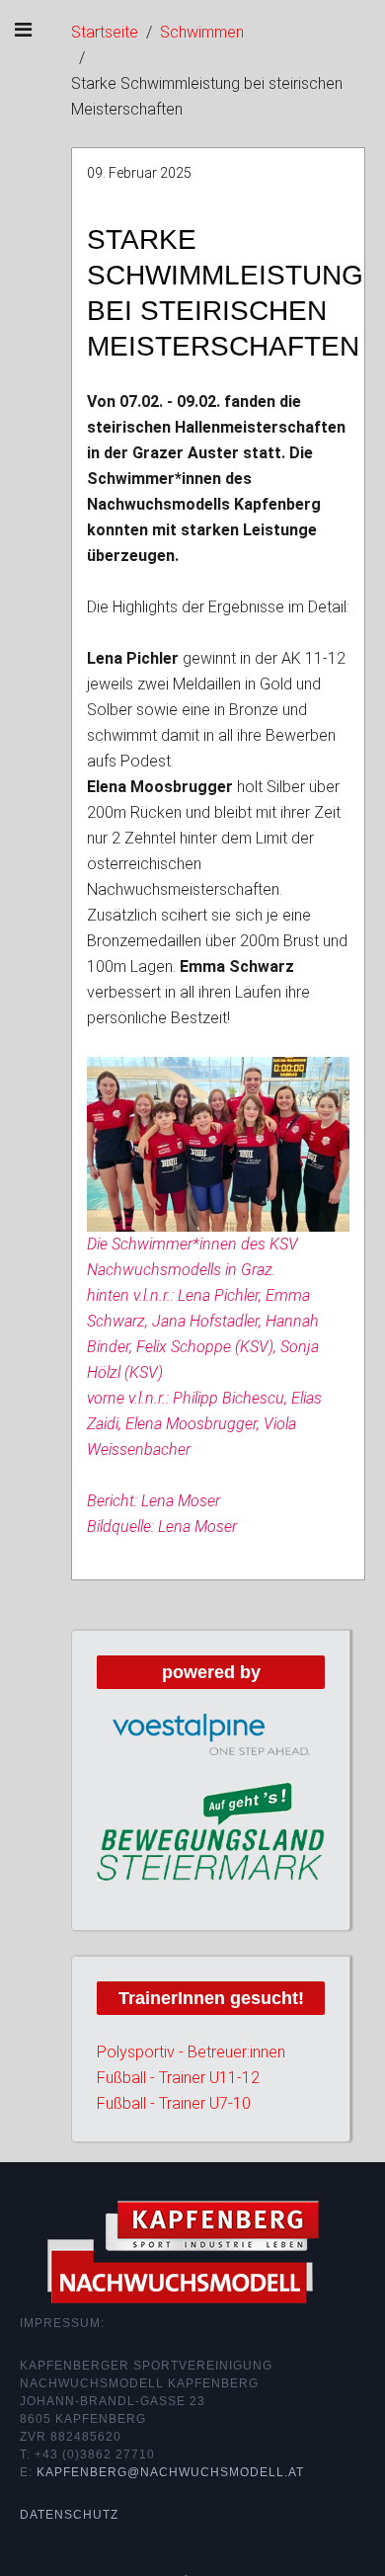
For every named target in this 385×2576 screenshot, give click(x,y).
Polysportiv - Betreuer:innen (191, 2052)
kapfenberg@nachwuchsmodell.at (170, 2472)
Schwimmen (202, 32)
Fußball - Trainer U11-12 (178, 2078)
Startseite (105, 32)
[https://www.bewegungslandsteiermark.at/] (211, 1830)
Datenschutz (69, 2515)
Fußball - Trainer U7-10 (174, 2103)
